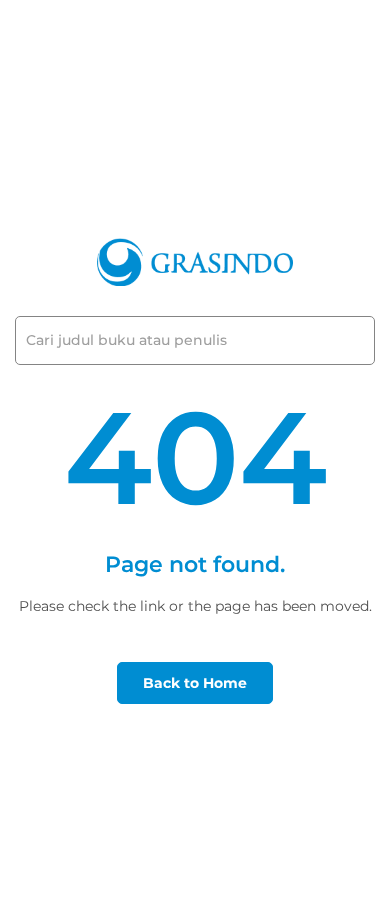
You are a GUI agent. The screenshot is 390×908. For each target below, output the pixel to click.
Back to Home (195, 683)
